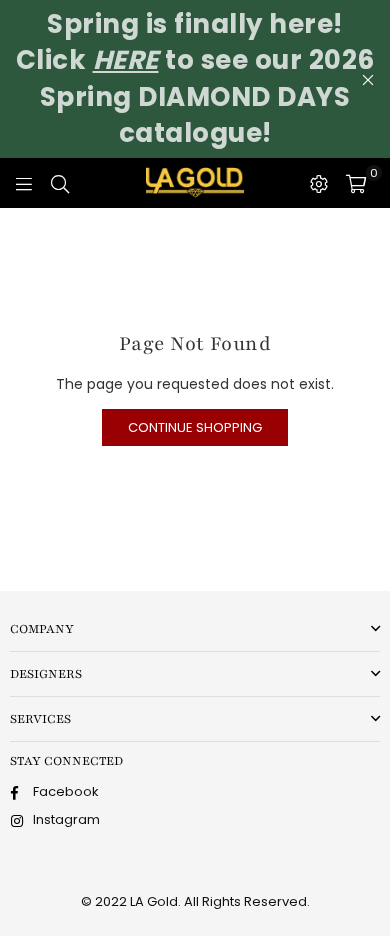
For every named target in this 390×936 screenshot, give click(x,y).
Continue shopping (195, 427)
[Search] (60, 183)
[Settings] (319, 183)
